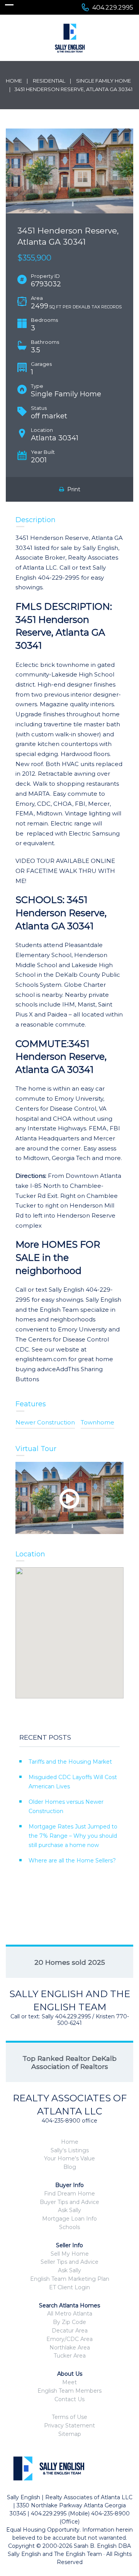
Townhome (97, 1422)
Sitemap (70, 2434)
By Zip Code (69, 2322)
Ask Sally (69, 2210)
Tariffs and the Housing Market (70, 1762)
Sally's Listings (70, 2150)
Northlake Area (70, 2348)
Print (72, 489)
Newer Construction (45, 1422)
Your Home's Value (69, 2158)
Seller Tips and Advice (69, 2262)
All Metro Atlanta (70, 2314)
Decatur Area (70, 2331)
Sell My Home (70, 2254)
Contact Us (69, 2399)
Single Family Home (103, 81)
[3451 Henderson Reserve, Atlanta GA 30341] (69, 171)
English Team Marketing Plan (70, 2279)
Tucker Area (70, 2356)
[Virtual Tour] (69, 1498)
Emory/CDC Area (69, 2339)
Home (14, 81)
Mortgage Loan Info (69, 2219)
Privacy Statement (69, 2425)
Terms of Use (69, 2417)
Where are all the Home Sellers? (72, 1861)
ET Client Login (69, 2287)
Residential (49, 81)
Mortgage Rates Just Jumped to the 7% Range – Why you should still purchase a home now (73, 1836)
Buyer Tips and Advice (69, 2202)
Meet (69, 2382)
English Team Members (69, 2391)
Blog (70, 2167)
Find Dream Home (69, 2194)
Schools (69, 2227)
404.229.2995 (113, 8)
